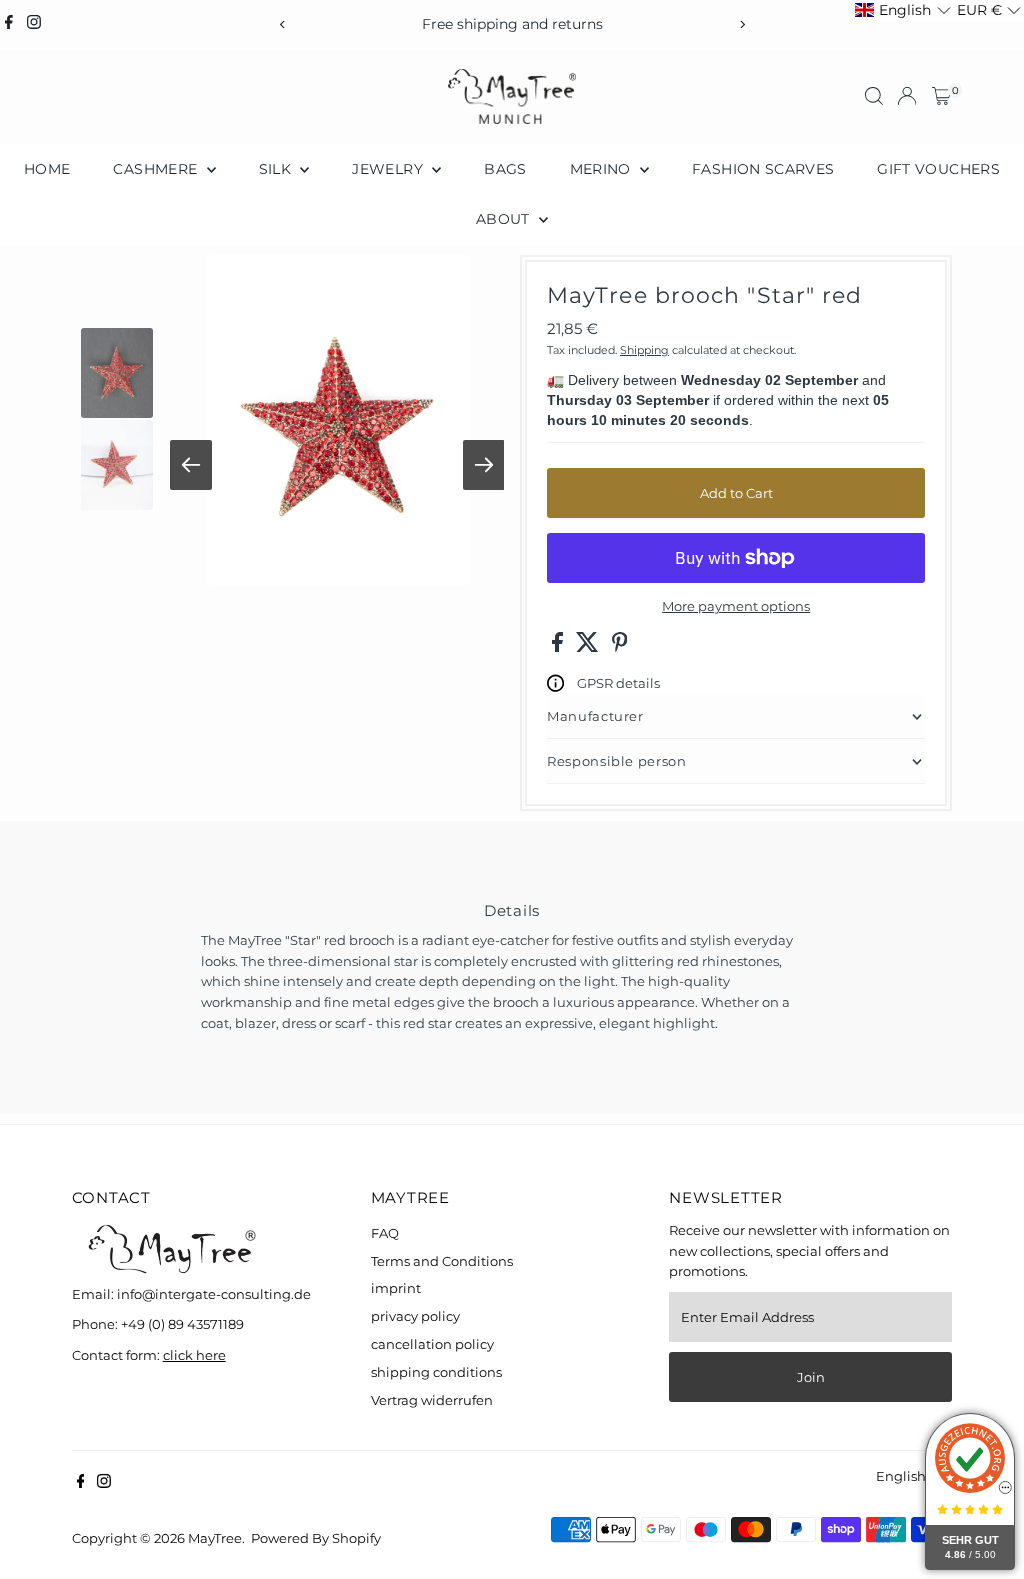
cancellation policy (432, 1344)
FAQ (385, 1233)
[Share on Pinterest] (620, 647)
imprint (396, 1288)
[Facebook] (9, 24)
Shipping (644, 350)
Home (47, 169)
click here (194, 1355)
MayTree (215, 1538)
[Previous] (282, 24)
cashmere (157, 169)
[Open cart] (941, 96)
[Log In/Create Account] (907, 96)
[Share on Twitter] (589, 647)
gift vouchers (938, 169)
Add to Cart (736, 493)
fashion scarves (763, 169)
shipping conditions (436, 1372)
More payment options (736, 606)
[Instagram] (34, 24)
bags (505, 169)
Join (811, 1377)
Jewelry (389, 169)
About (505, 219)
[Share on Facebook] (559, 647)
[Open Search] (874, 96)
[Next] (741, 24)
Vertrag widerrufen (432, 1400)
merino (602, 169)
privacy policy (415, 1316)
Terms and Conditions (442, 1261)
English (901, 1476)
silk (277, 169)
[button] (902, 10)
